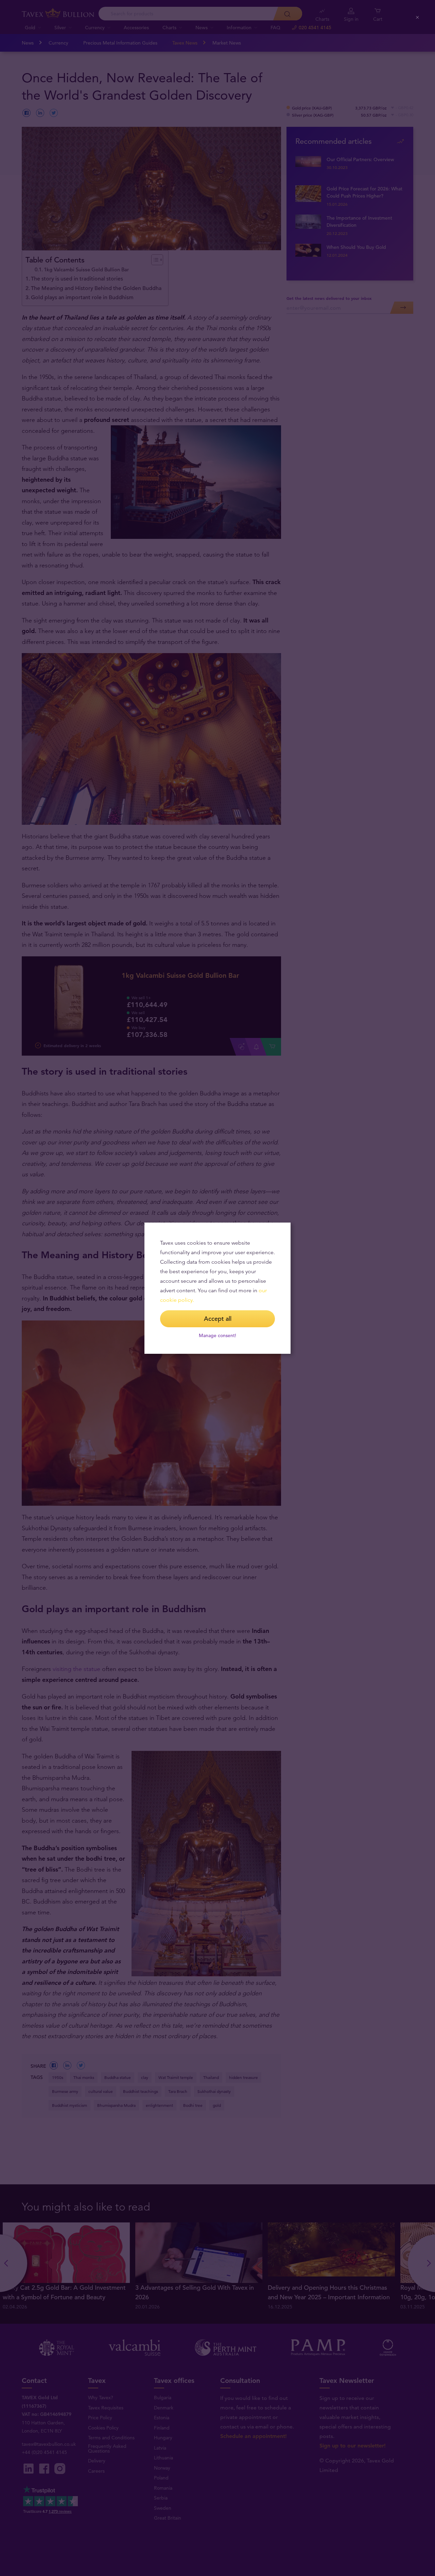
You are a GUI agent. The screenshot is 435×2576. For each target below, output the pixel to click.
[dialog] (217, 1288)
